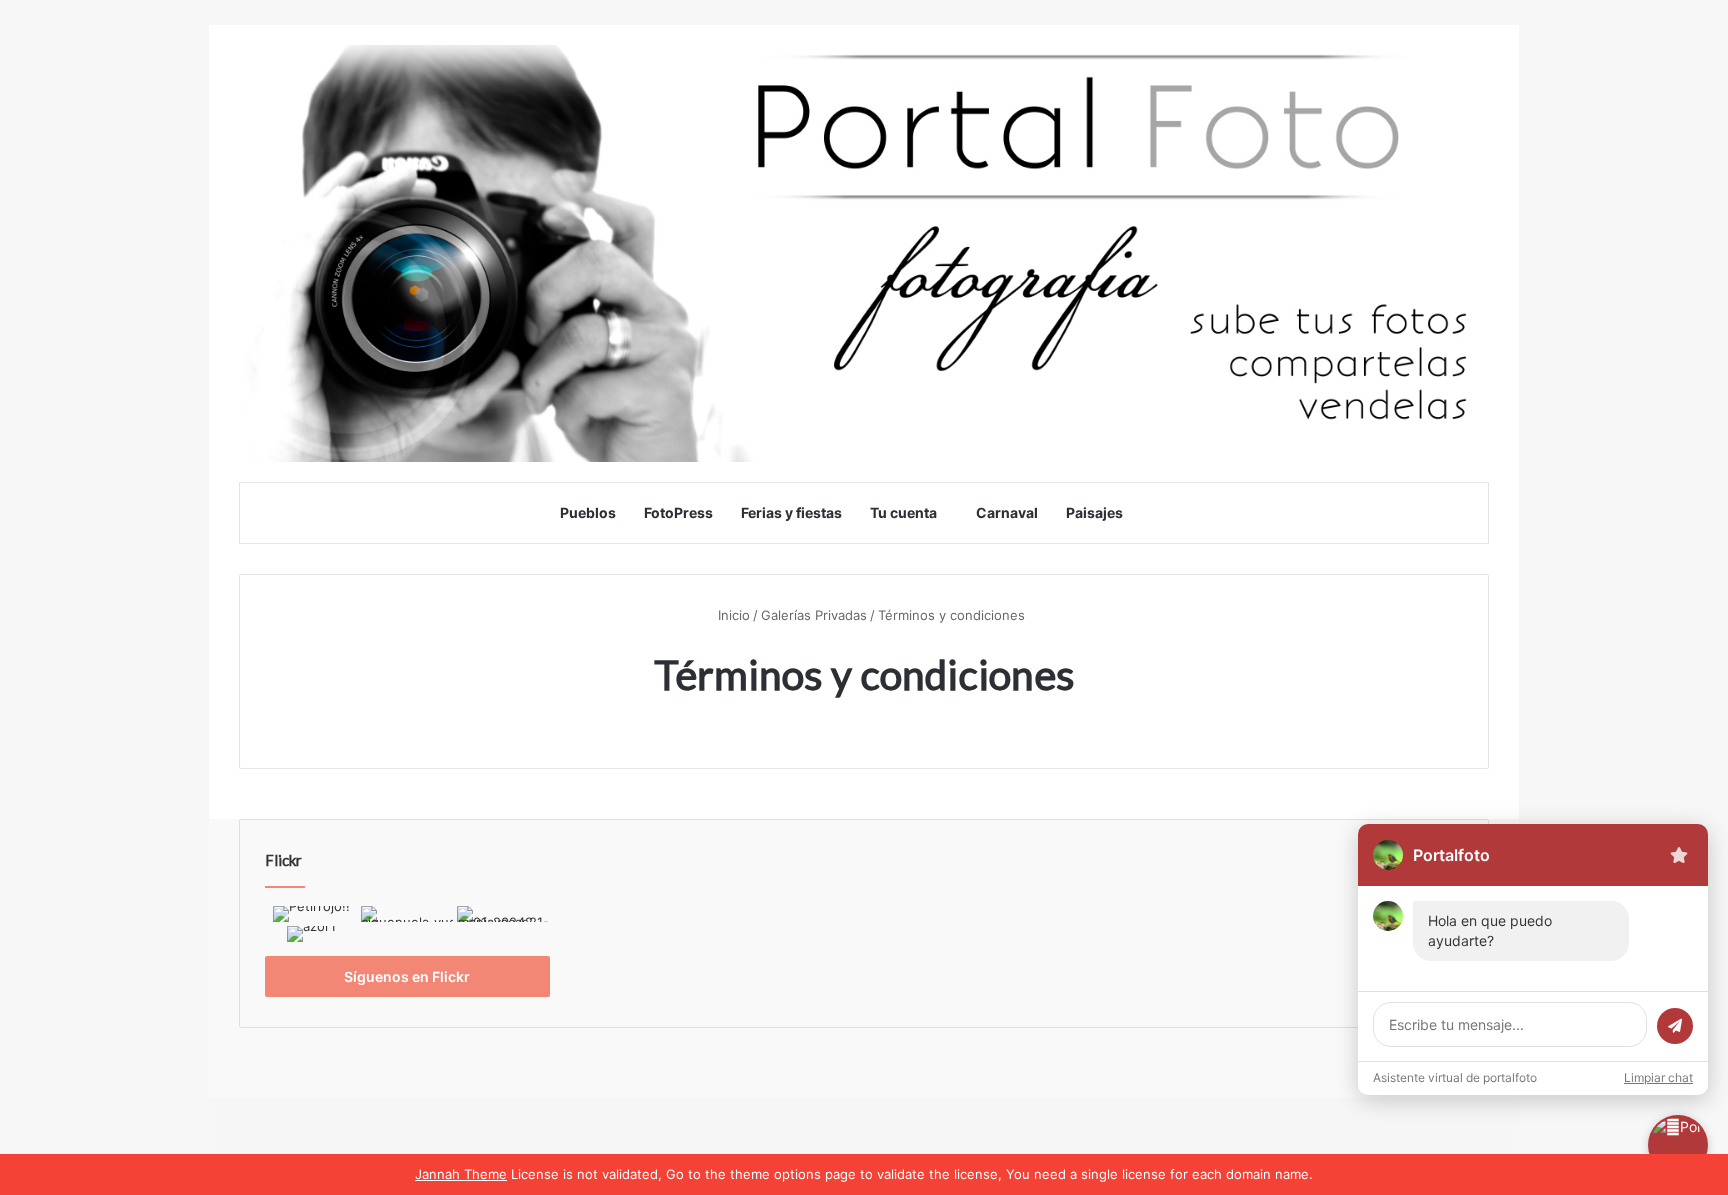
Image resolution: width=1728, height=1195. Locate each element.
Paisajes (1094, 512)
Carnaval (1007, 512)
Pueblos (588, 512)
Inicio (732, 615)
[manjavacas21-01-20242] (503, 916)
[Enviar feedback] (1679, 855)
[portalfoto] (864, 253)
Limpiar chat (1658, 1077)
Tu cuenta (903, 512)
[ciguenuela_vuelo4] (407, 916)
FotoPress (678, 512)
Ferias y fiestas (791, 512)
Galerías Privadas (814, 615)
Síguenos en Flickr (407, 976)
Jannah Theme (461, 1174)
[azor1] (311, 936)
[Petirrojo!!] (311, 916)
